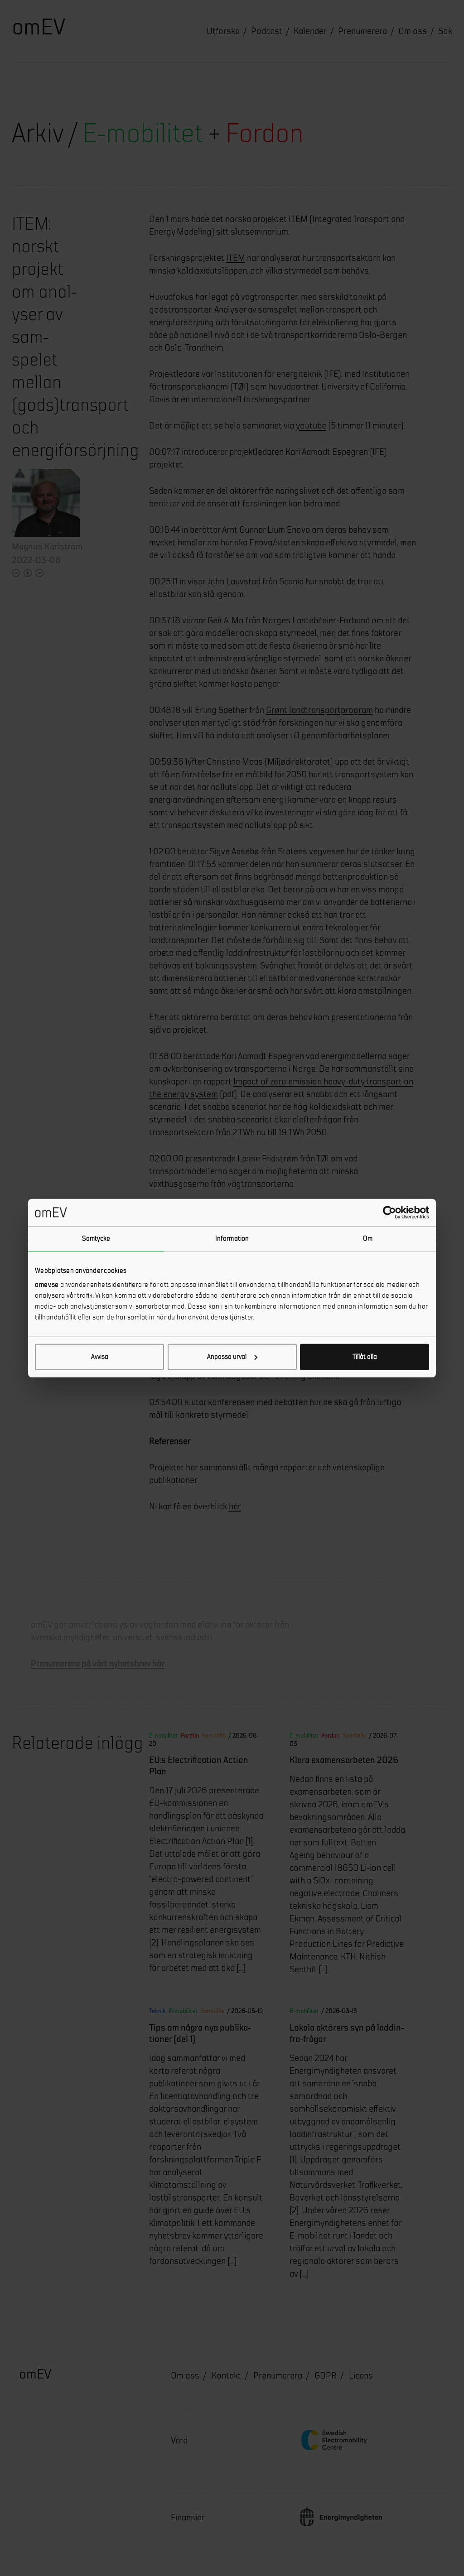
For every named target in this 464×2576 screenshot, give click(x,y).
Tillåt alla (365, 1357)
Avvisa (100, 1357)
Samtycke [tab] (96, 1238)
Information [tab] (232, 1238)
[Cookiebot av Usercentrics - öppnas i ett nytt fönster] (389, 1212)
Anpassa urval (227, 1357)
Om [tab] (368, 1238)
